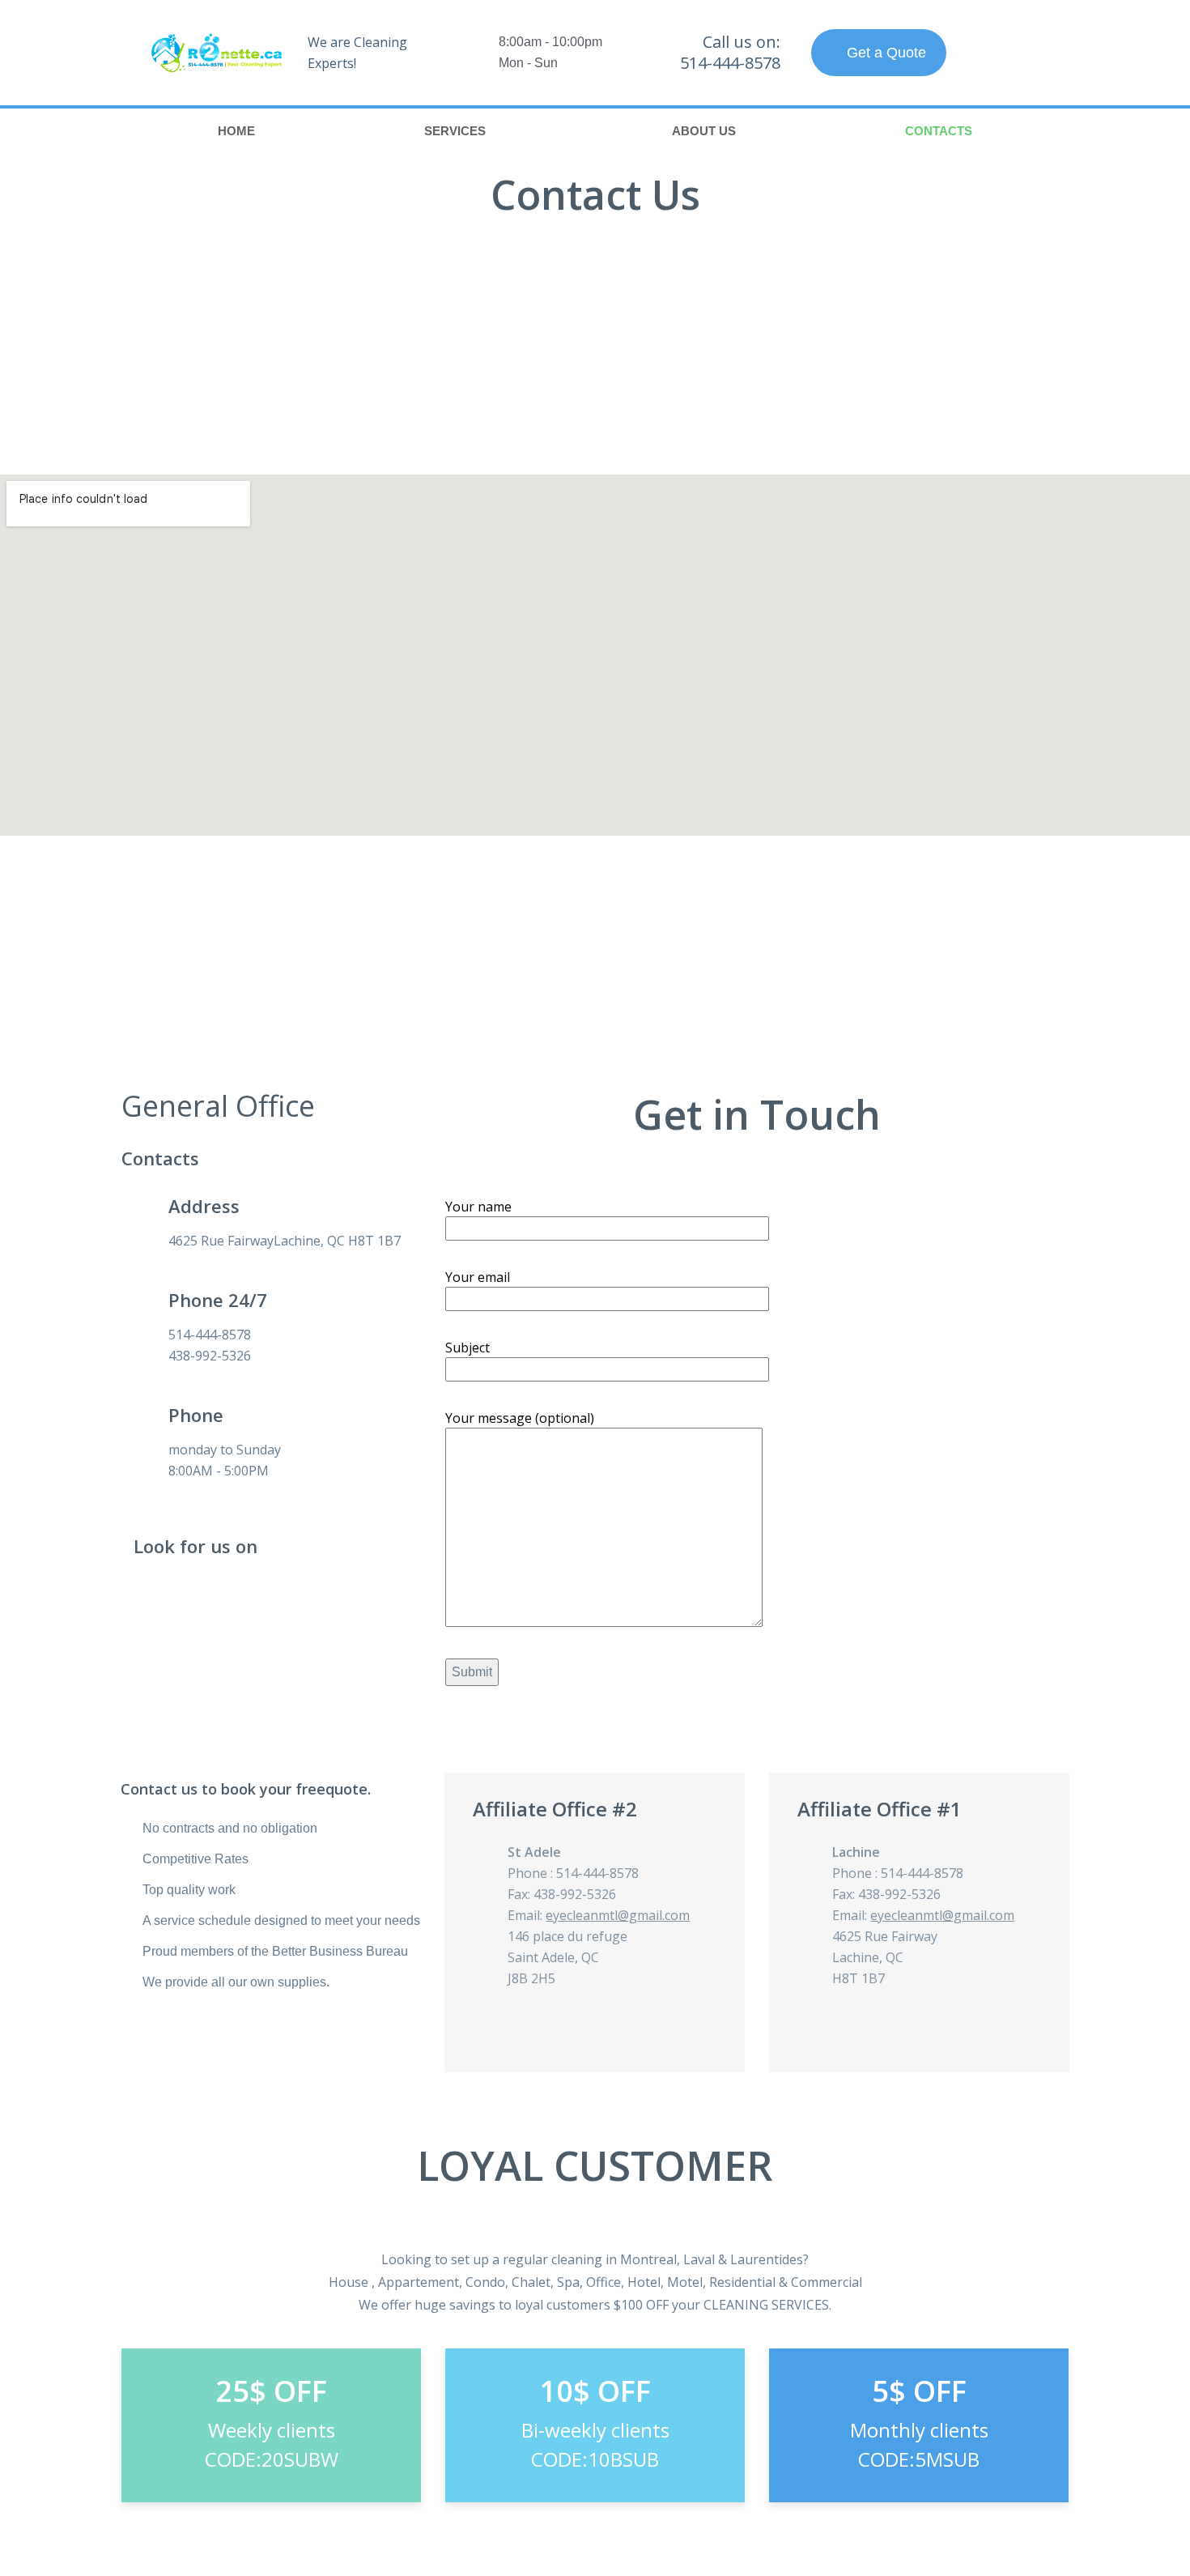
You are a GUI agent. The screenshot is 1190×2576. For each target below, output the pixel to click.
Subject (467, 1348)
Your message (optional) (520, 1418)
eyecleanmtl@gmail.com (618, 1915)
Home (236, 131)
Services (455, 131)
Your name (478, 1207)
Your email (478, 1277)
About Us (704, 131)
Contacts (939, 131)
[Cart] (1005, 53)
